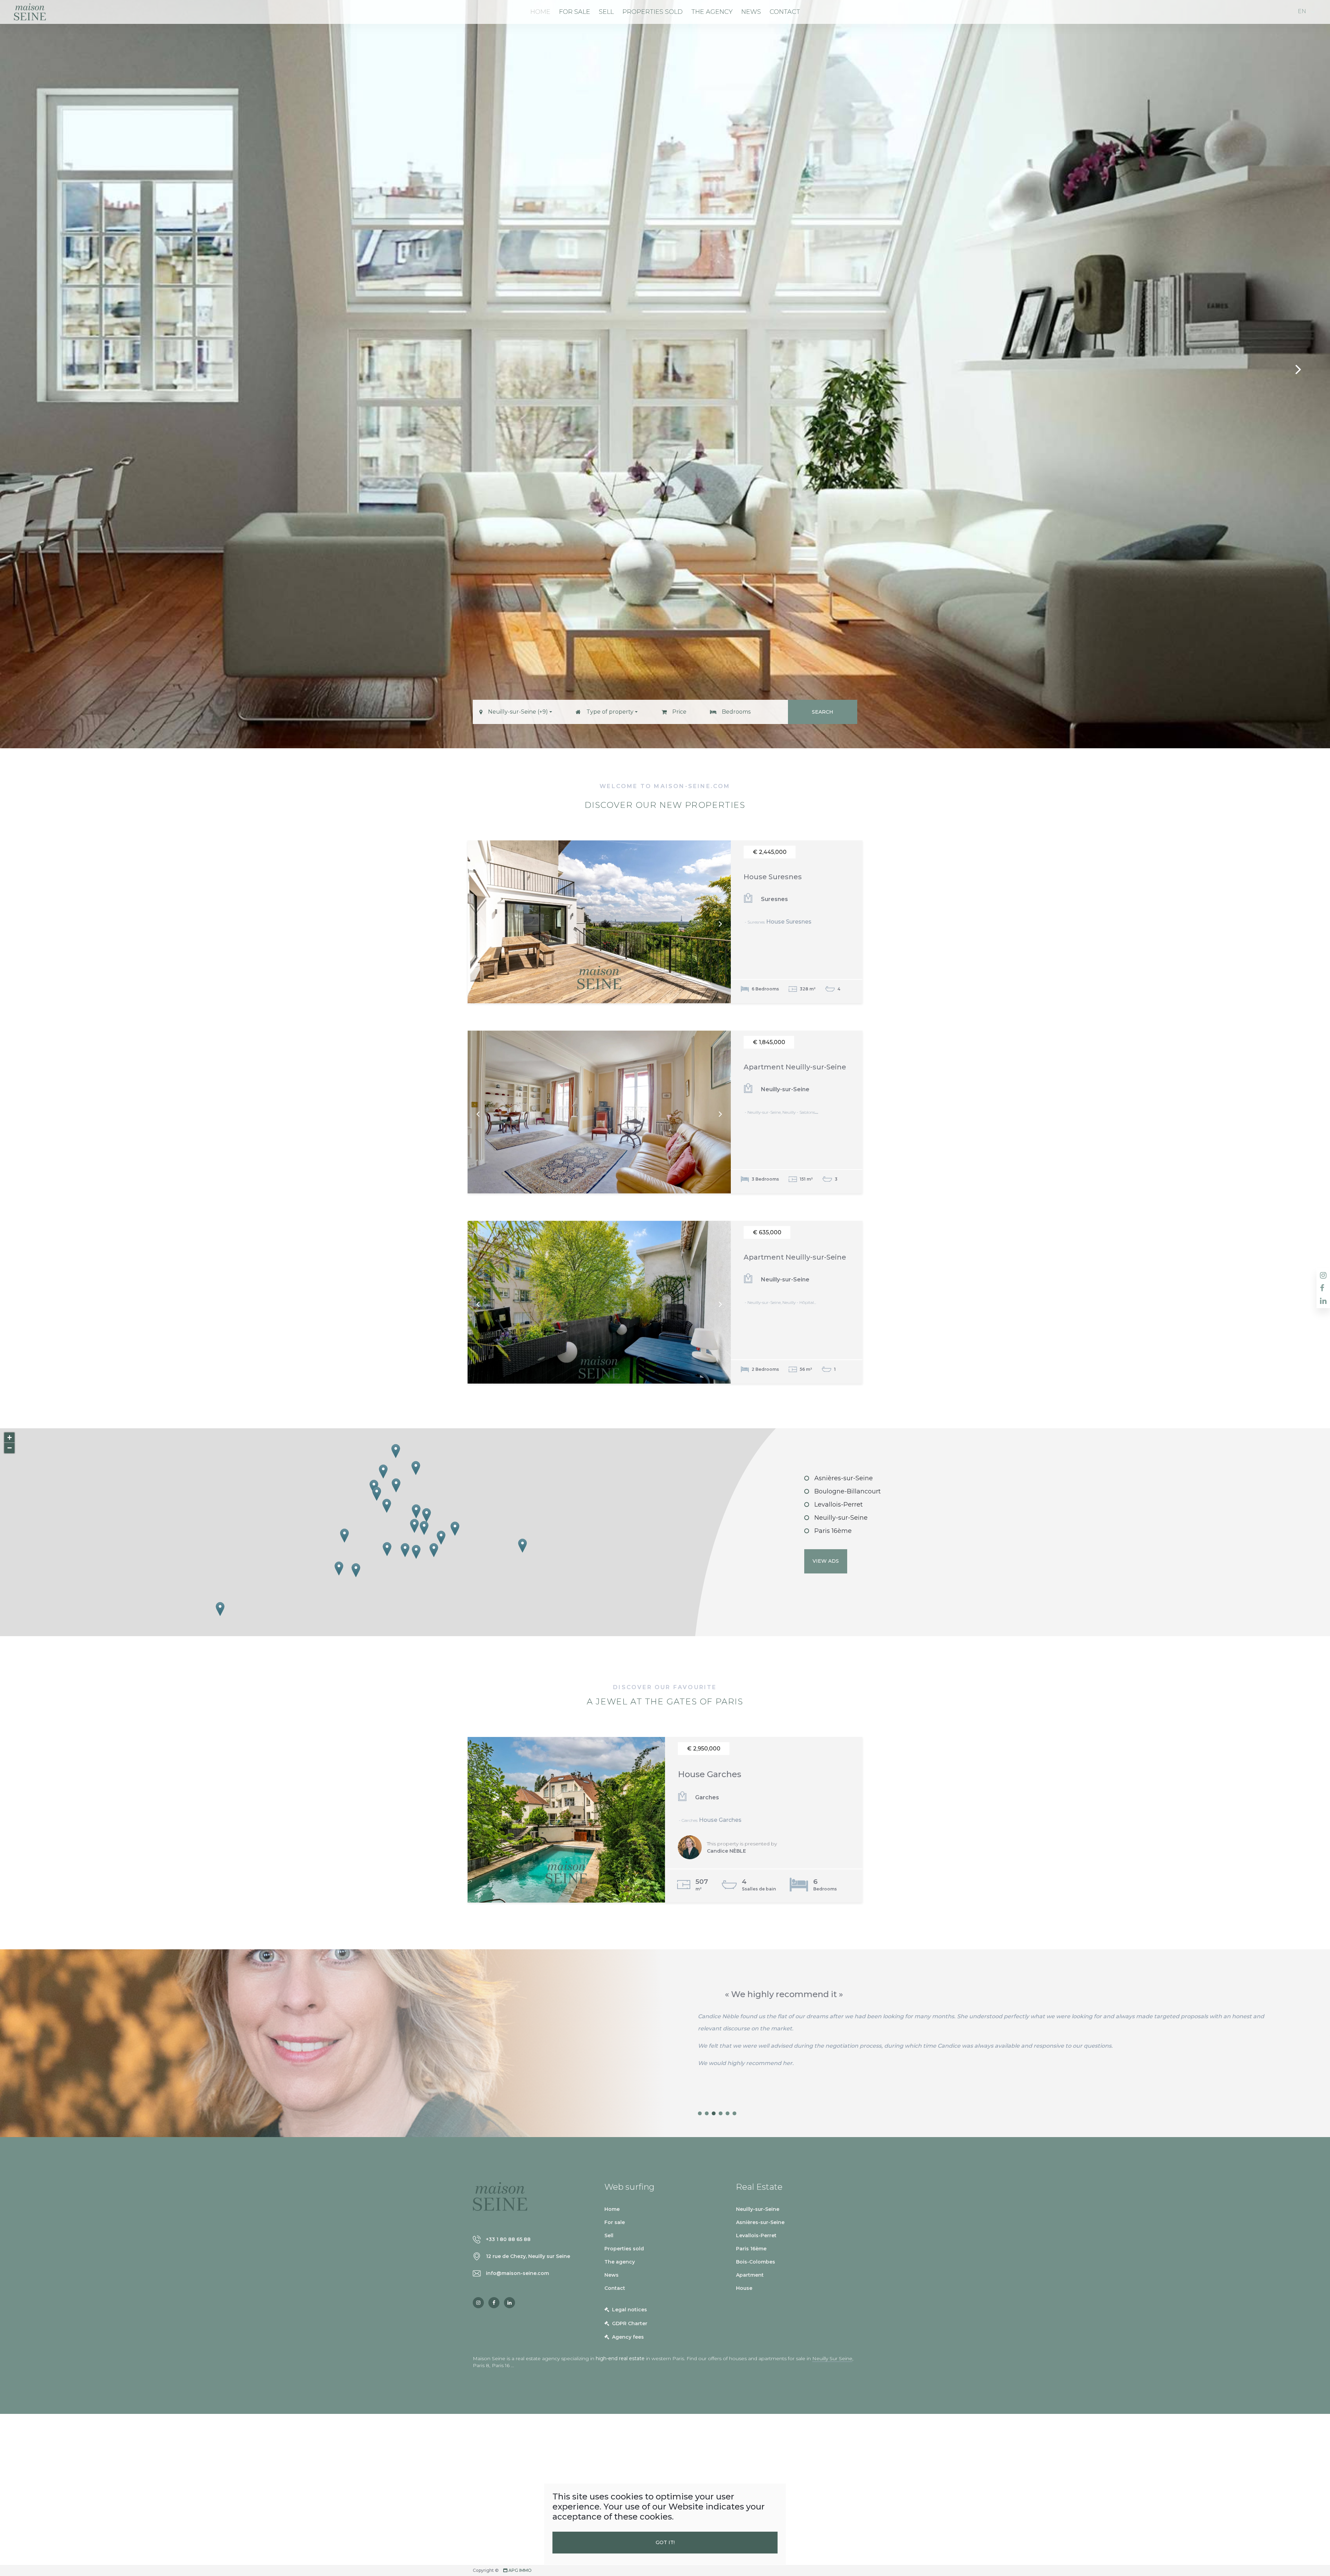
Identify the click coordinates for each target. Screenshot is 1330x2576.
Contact (785, 12)
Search (823, 712)
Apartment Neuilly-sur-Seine (795, 1067)
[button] (516, 712)
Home (540, 12)
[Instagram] (478, 2303)
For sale (575, 12)
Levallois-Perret (839, 1505)
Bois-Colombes (756, 2262)
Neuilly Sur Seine (832, 2358)
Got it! (665, 2542)
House (744, 2288)
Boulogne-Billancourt (848, 1491)
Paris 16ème (833, 1531)
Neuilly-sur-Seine (841, 1518)
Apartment (750, 2275)
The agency (712, 12)
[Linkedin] (509, 2303)
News (751, 12)
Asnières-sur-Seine (844, 1478)
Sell (606, 12)
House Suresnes (773, 877)
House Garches (710, 1774)
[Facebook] (494, 2303)
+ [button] (10, 1437)
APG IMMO (520, 2570)
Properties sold (653, 12)
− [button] (10, 1448)
